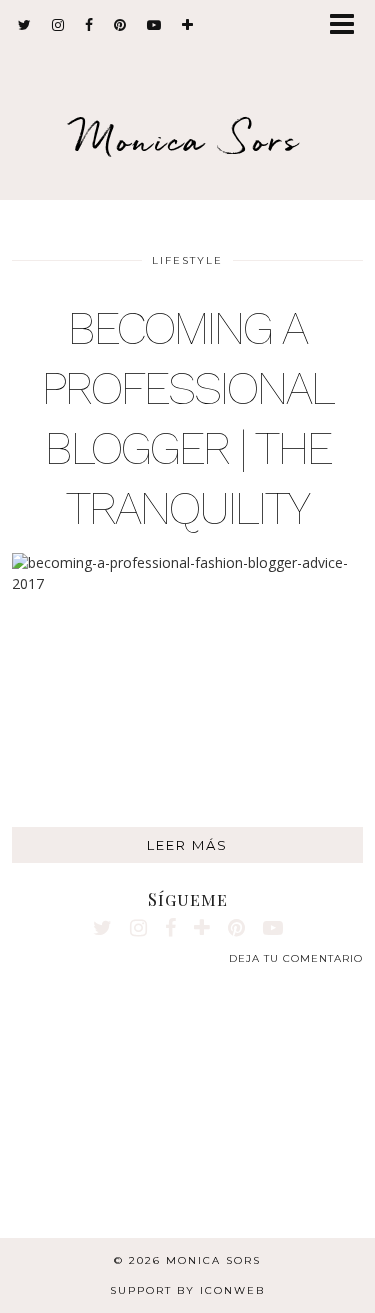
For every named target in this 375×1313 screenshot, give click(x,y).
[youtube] (154, 25)
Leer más (187, 845)
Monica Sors (188, 139)
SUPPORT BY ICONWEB (187, 1290)
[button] (348, 25)
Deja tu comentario (296, 958)
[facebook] (89, 25)
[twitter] (25, 25)
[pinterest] (120, 25)
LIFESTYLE (187, 260)
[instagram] (58, 25)
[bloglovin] (188, 25)
